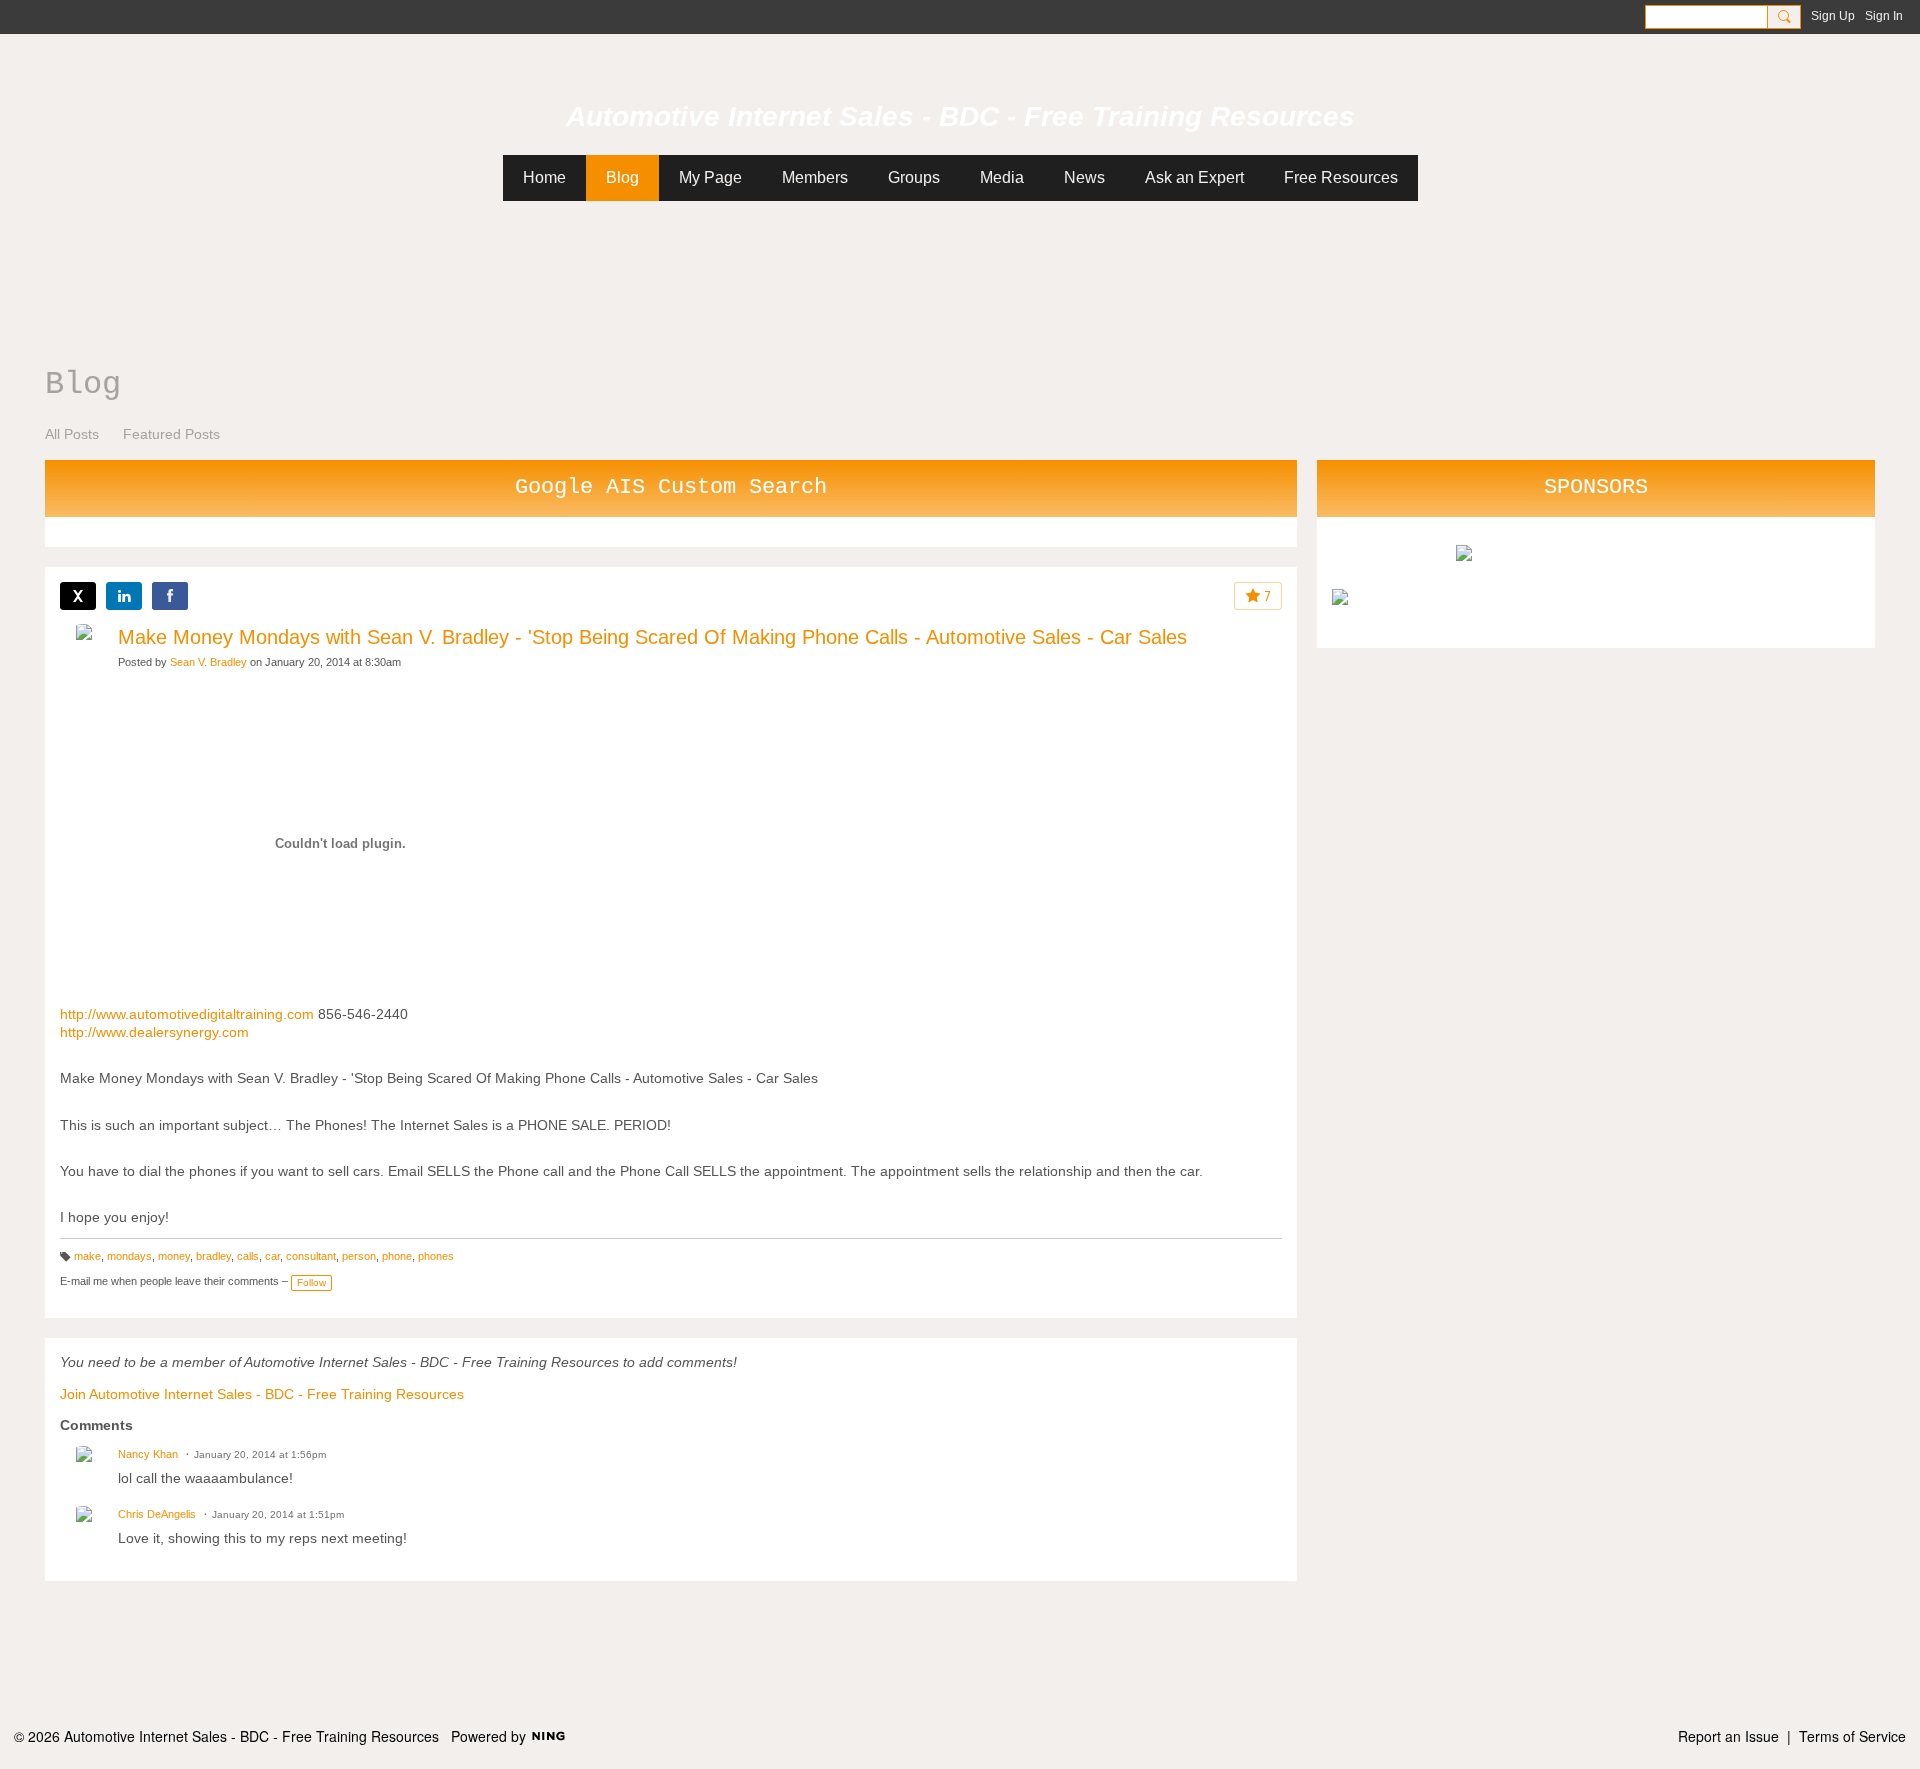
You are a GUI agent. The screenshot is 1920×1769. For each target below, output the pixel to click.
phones (436, 1256)
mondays (129, 1256)
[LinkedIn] (124, 596)
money (174, 1256)
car (272, 1256)
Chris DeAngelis (157, 1514)
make (87, 1256)
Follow (311, 1282)
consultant (311, 1256)
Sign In (1884, 16)
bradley (213, 1256)
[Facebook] (170, 596)
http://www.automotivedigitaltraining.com (187, 1014)
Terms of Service (1852, 1736)
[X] (78, 596)
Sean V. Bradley (208, 662)
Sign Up (1833, 16)
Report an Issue (1728, 1736)
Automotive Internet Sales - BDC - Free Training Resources (960, 116)
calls (248, 1256)
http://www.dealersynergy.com (154, 1032)
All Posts (72, 434)
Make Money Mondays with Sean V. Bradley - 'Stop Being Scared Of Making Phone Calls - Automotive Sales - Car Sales (652, 637)
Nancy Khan (148, 1454)
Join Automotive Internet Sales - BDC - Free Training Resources (262, 1394)
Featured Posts (171, 434)
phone (397, 1256)
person (359, 1256)
